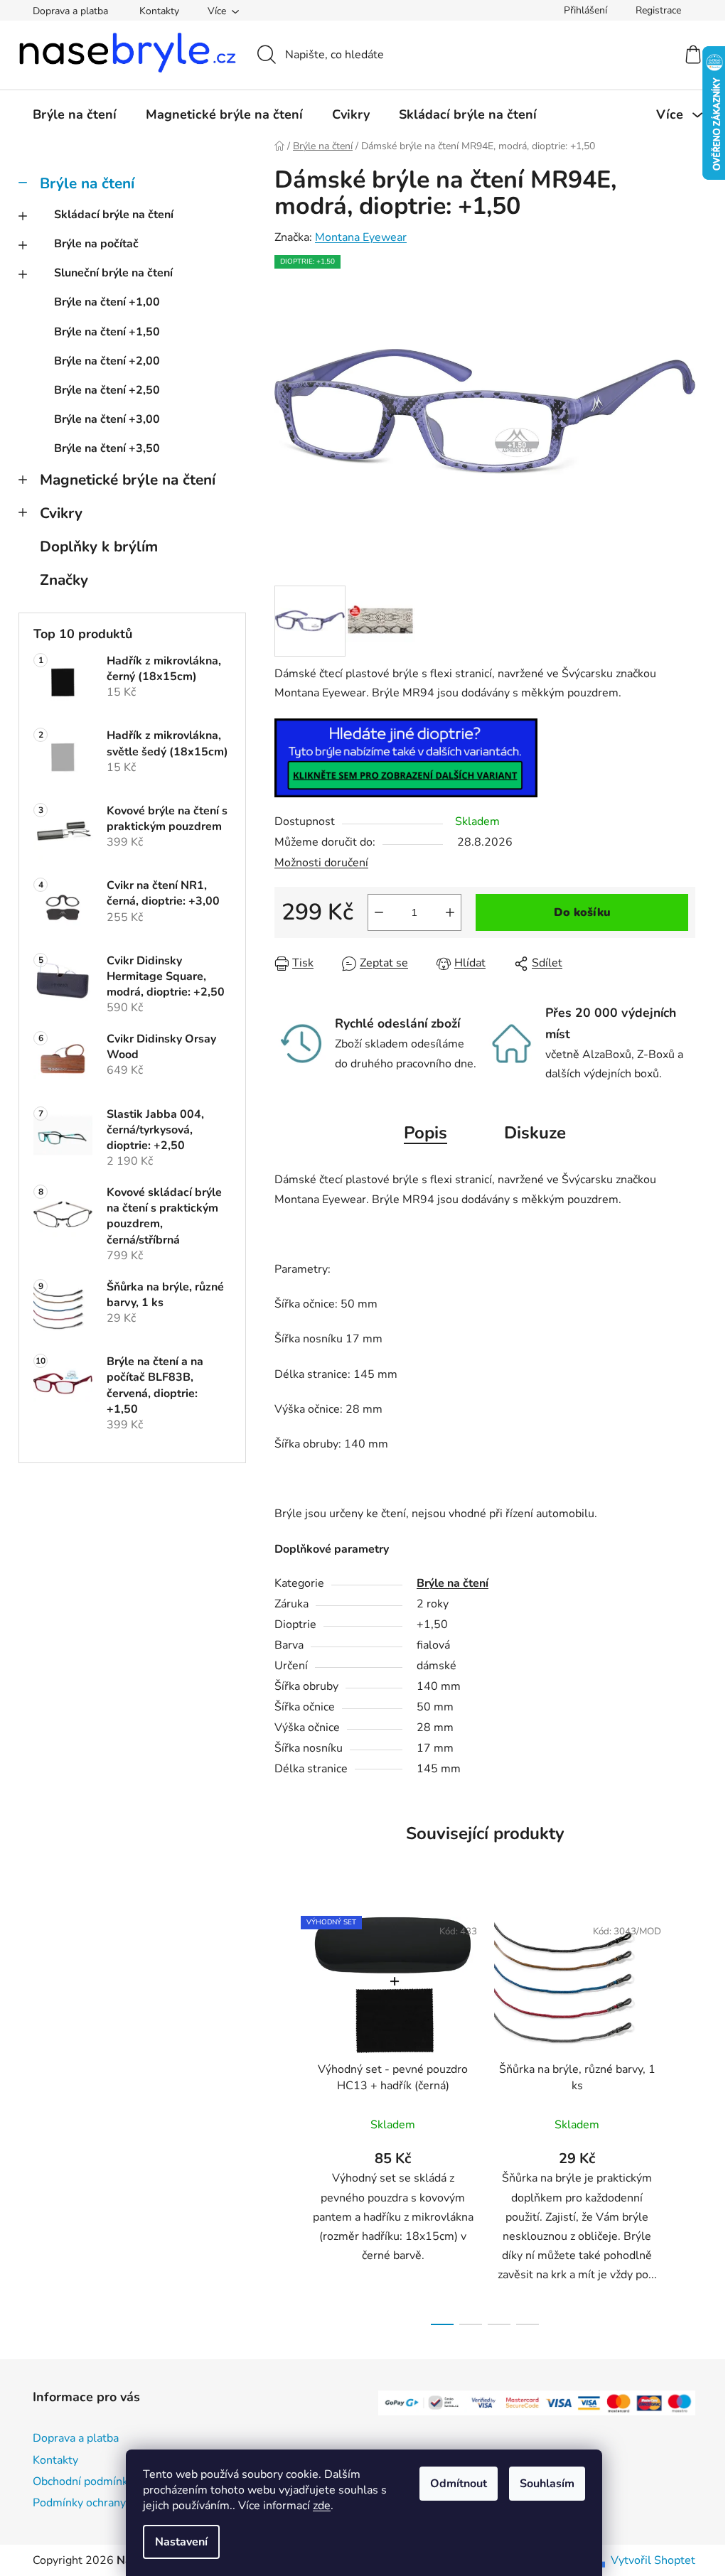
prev (286, 2116)
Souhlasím (547, 2484)
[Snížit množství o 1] (379, 912)
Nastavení (181, 2542)
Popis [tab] (425, 1133)
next (684, 2116)
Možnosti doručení (321, 863)
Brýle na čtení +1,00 (107, 302)
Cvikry (61, 513)
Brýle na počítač (96, 244)
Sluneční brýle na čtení (113, 273)
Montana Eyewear (361, 237)
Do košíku (582, 912)
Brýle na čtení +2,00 (107, 361)
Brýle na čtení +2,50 (107, 390)
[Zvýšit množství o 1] (450, 912)
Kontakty (159, 11)
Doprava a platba (70, 11)
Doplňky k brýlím (99, 546)
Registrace (658, 10)
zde (322, 2506)
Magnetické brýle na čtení (128, 480)
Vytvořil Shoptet (653, 2560)
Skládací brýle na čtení (114, 215)
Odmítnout (459, 2484)
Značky (64, 580)
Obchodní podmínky (83, 2481)
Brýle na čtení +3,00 (107, 419)
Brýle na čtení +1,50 (107, 332)
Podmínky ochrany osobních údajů (119, 2503)
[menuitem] (75, 114)
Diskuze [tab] (535, 1133)
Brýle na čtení (87, 183)
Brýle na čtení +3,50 (107, 448)
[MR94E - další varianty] (406, 758)
